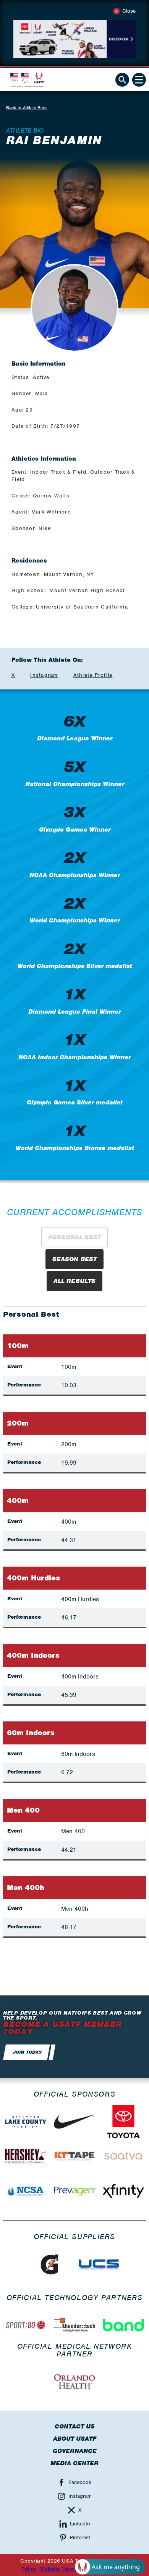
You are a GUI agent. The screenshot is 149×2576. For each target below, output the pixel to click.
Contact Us (75, 2427)
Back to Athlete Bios (26, 108)
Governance (75, 2451)
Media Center (74, 2463)
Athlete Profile (93, 675)
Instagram (44, 675)
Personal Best (74, 1237)
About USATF (75, 2439)
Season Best (75, 1259)
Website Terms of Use (67, 2569)
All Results (75, 1281)
